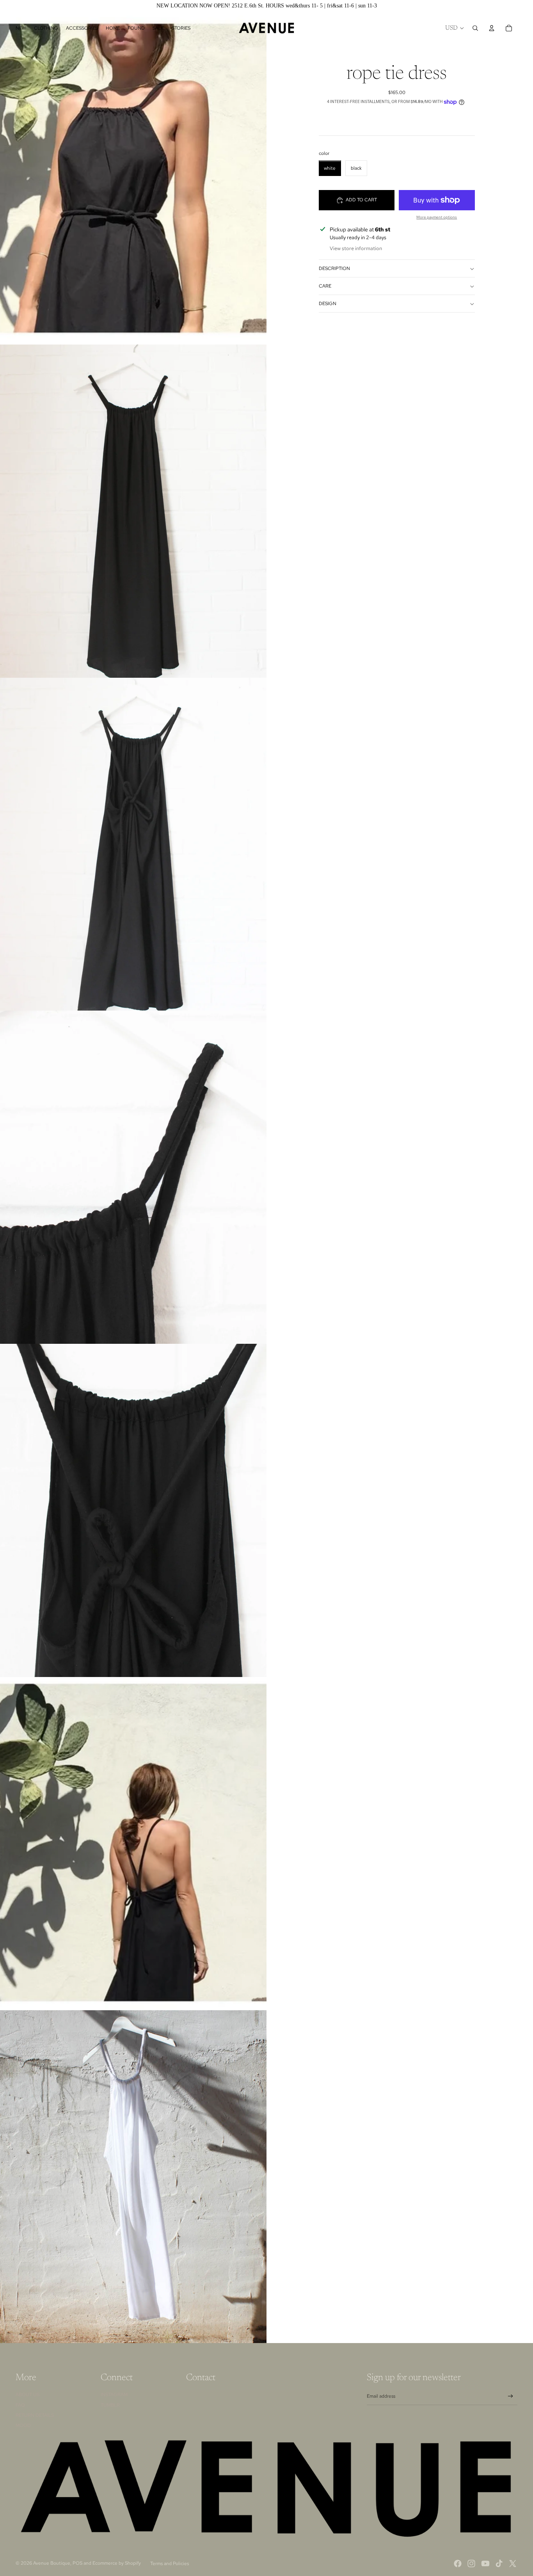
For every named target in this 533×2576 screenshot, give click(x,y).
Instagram (114, 2395)
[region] (266, 6)
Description (334, 268)
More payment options (437, 217)
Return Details (35, 2415)
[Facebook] (458, 2564)
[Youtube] (485, 2564)
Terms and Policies (170, 2564)
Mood (23, 2425)
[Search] (475, 28)
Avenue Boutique (52, 2563)
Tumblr (110, 2405)
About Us (28, 2395)
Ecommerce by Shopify (117, 2563)
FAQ (20, 2405)
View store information (356, 249)
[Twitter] (513, 2564)
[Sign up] (511, 2396)
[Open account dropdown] (492, 28)
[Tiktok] (499, 2564)
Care (325, 286)
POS (77, 2563)
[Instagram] (471, 2564)
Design (328, 304)
